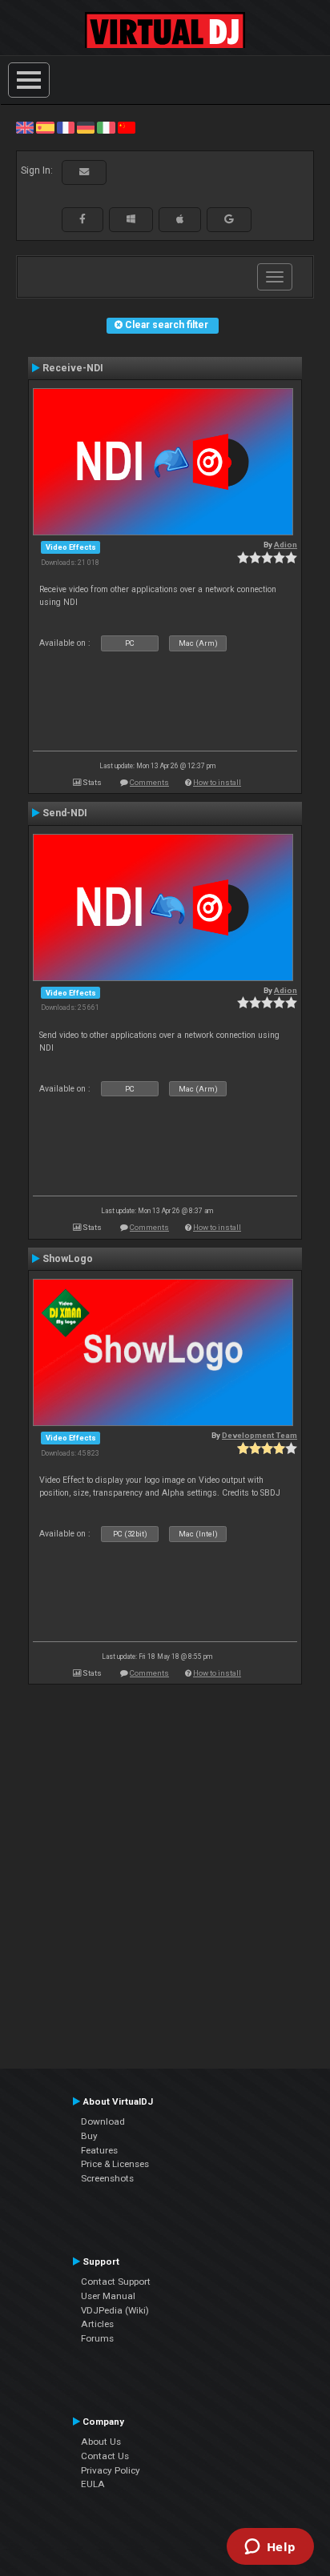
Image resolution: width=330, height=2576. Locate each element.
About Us (101, 2442)
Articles (97, 2324)
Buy (89, 2136)
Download (103, 2121)
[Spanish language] (45, 127)
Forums (97, 2338)
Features (99, 2150)
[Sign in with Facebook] (82, 219)
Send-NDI (65, 813)
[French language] (66, 127)
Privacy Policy (111, 2470)
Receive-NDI (73, 368)
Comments (149, 782)
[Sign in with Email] (84, 172)
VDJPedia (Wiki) (115, 2310)
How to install (217, 782)
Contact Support (116, 2282)
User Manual (108, 2296)
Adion (286, 545)
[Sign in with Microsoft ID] (131, 219)
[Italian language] (106, 127)
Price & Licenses (115, 2164)
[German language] (86, 127)
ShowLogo (68, 1259)
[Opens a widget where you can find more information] (270, 2548)
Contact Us (105, 2456)
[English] (25, 127)
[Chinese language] (127, 127)
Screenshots (107, 2178)
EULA (93, 2484)
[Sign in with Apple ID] (180, 219)
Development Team (260, 1435)
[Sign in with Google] (229, 219)
